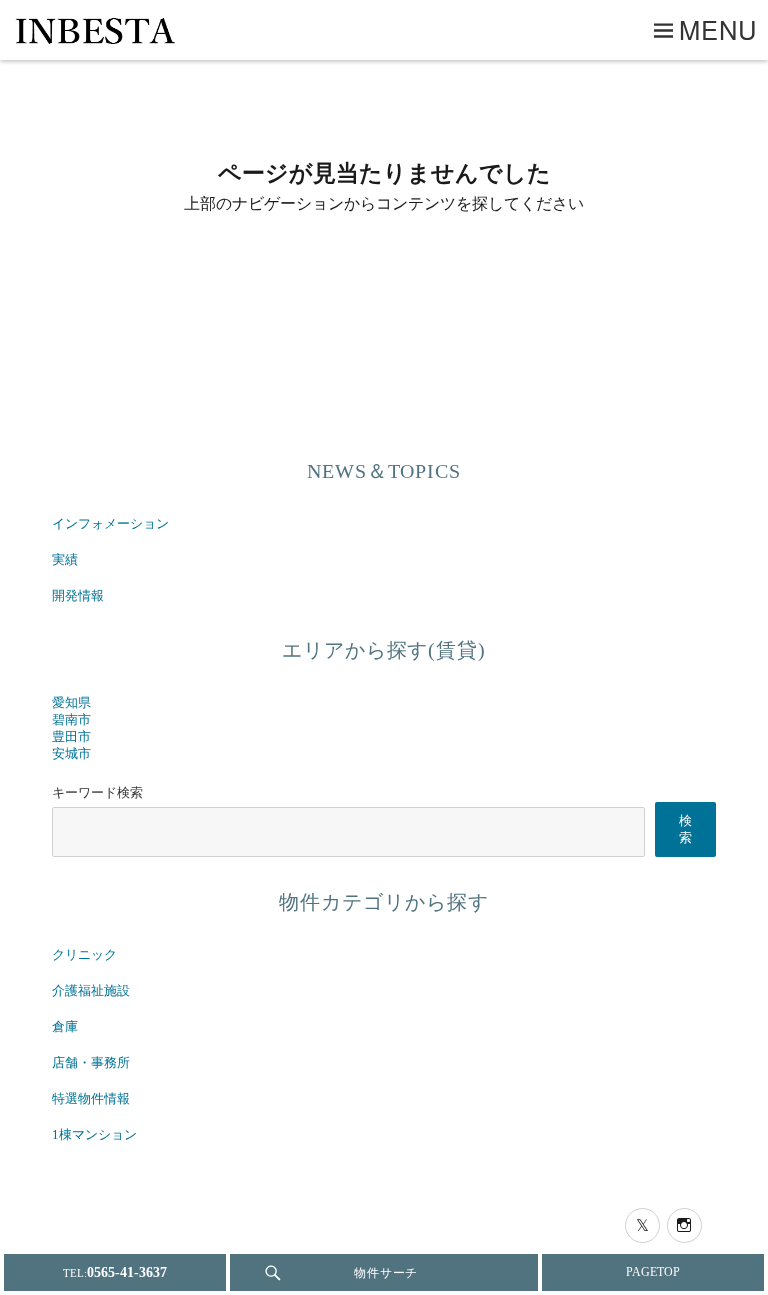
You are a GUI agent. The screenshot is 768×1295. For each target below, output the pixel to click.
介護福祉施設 (91, 991)
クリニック (84, 955)
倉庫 (65, 1027)
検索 (685, 829)
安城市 (71, 754)
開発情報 (78, 596)
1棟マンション (94, 1135)
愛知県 (71, 703)
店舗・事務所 (91, 1063)
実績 (65, 560)
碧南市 (71, 720)
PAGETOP (653, 1272)
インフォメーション (110, 524)
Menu (718, 29)
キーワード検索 (97, 793)
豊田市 (71, 737)
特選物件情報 (91, 1099)
